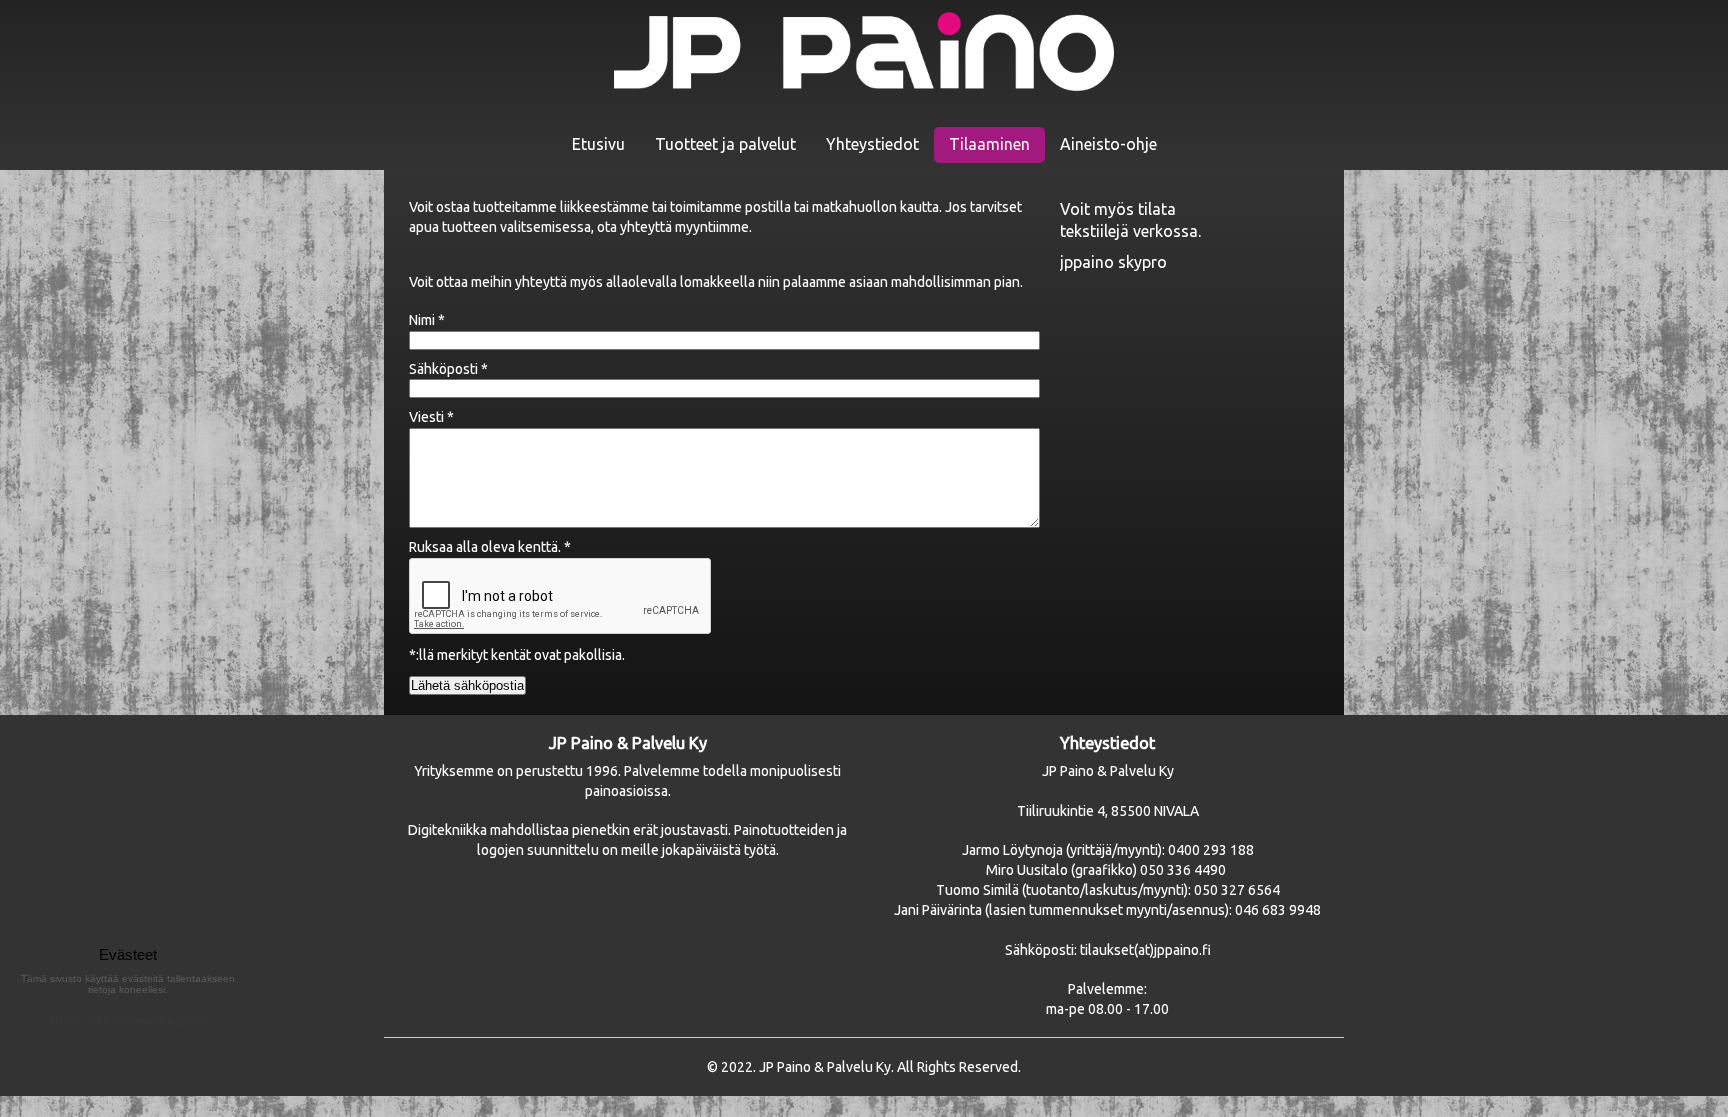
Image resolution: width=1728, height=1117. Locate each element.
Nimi (427, 320)
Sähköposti (448, 369)
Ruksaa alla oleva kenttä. (490, 547)
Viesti (431, 417)
